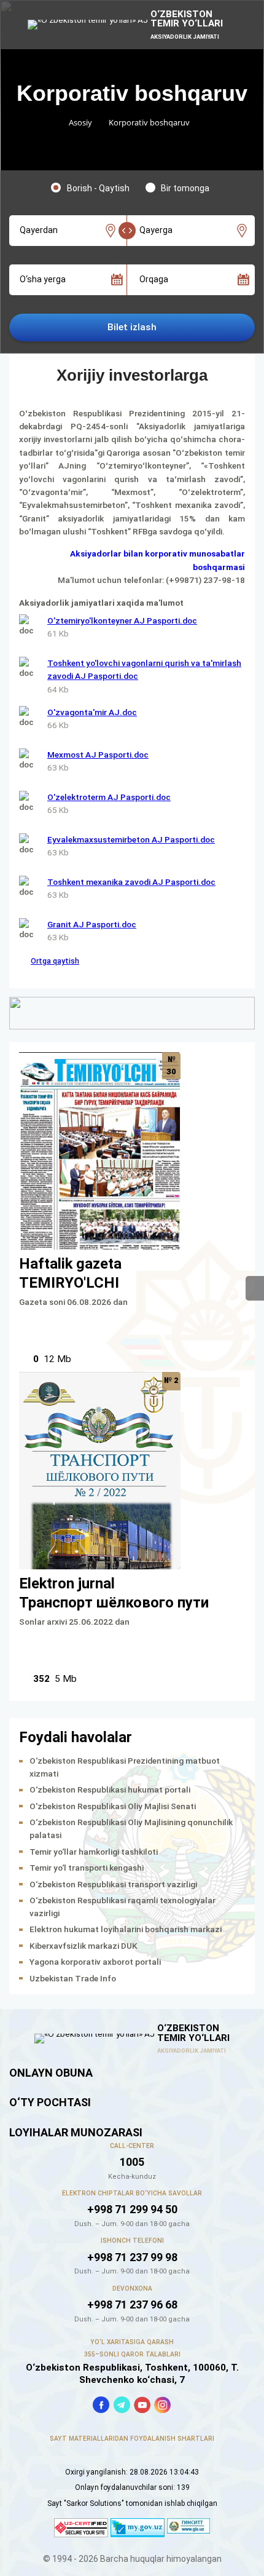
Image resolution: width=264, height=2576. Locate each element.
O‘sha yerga (43, 279)
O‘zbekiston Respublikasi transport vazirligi (113, 1884)
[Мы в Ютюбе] (142, 2405)
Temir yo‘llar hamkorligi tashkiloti (94, 1852)
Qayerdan (39, 230)
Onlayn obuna (51, 2073)
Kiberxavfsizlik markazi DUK (83, 1946)
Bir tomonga (185, 188)
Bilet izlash (132, 327)
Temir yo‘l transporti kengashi (87, 1868)
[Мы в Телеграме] (122, 2405)
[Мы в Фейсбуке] (101, 2405)
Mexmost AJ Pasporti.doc (98, 755)
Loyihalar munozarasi (76, 2132)
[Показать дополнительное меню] (255, 1288)
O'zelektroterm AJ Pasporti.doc (109, 797)
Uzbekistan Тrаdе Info (73, 1978)
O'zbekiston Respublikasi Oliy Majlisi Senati (113, 1806)
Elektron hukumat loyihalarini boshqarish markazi (126, 1929)
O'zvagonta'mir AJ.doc (92, 712)
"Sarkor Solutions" (94, 2503)
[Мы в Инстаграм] (162, 2405)
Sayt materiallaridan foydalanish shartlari (132, 2439)
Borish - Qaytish (98, 188)
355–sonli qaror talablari (132, 2354)
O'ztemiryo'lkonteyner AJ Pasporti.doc (122, 620)
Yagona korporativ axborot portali (95, 1962)
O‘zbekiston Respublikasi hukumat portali (110, 1789)
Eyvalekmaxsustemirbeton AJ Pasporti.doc (131, 839)
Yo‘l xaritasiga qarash (132, 2342)
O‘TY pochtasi (50, 2102)
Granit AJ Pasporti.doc (92, 924)
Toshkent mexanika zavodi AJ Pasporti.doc (131, 882)
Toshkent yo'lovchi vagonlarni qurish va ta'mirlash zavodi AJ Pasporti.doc (144, 669)
